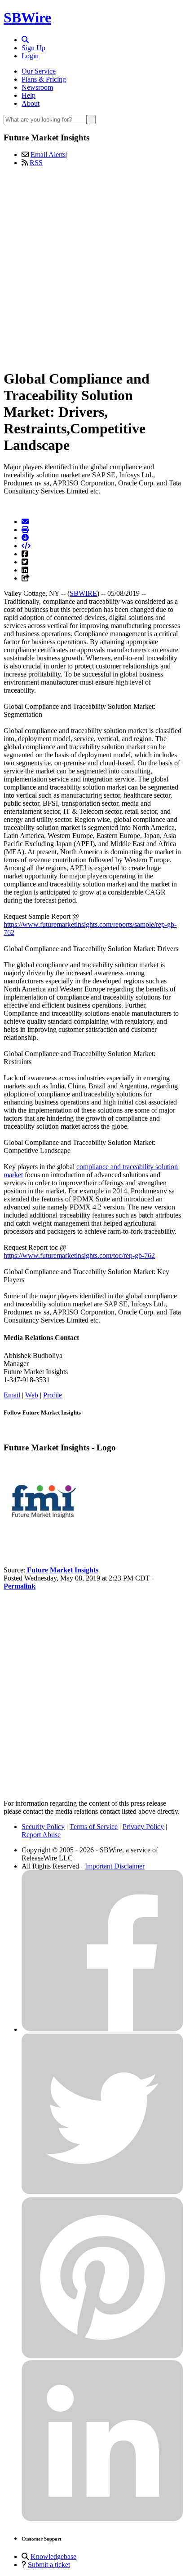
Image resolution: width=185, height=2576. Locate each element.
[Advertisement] (92, 266)
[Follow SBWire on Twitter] (102, 2193)
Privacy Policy (143, 1827)
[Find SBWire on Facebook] (102, 2029)
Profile (53, 1395)
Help (29, 95)
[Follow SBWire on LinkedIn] (102, 2519)
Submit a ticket (49, 2565)
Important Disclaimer (115, 1866)
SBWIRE (83, 593)
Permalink (20, 1586)
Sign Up (33, 48)
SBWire (27, 17)
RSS (36, 163)
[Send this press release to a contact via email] (25, 522)
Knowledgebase (53, 2556)
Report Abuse (41, 1835)
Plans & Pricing (44, 79)
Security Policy (43, 1827)
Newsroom (37, 87)
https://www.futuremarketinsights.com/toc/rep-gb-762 (79, 1255)
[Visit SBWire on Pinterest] (102, 2356)
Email (12, 1395)
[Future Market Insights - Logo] (44, 1539)
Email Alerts (48, 155)
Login (30, 56)
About (31, 103)
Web (32, 1395)
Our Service (39, 71)
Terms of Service (94, 1827)
